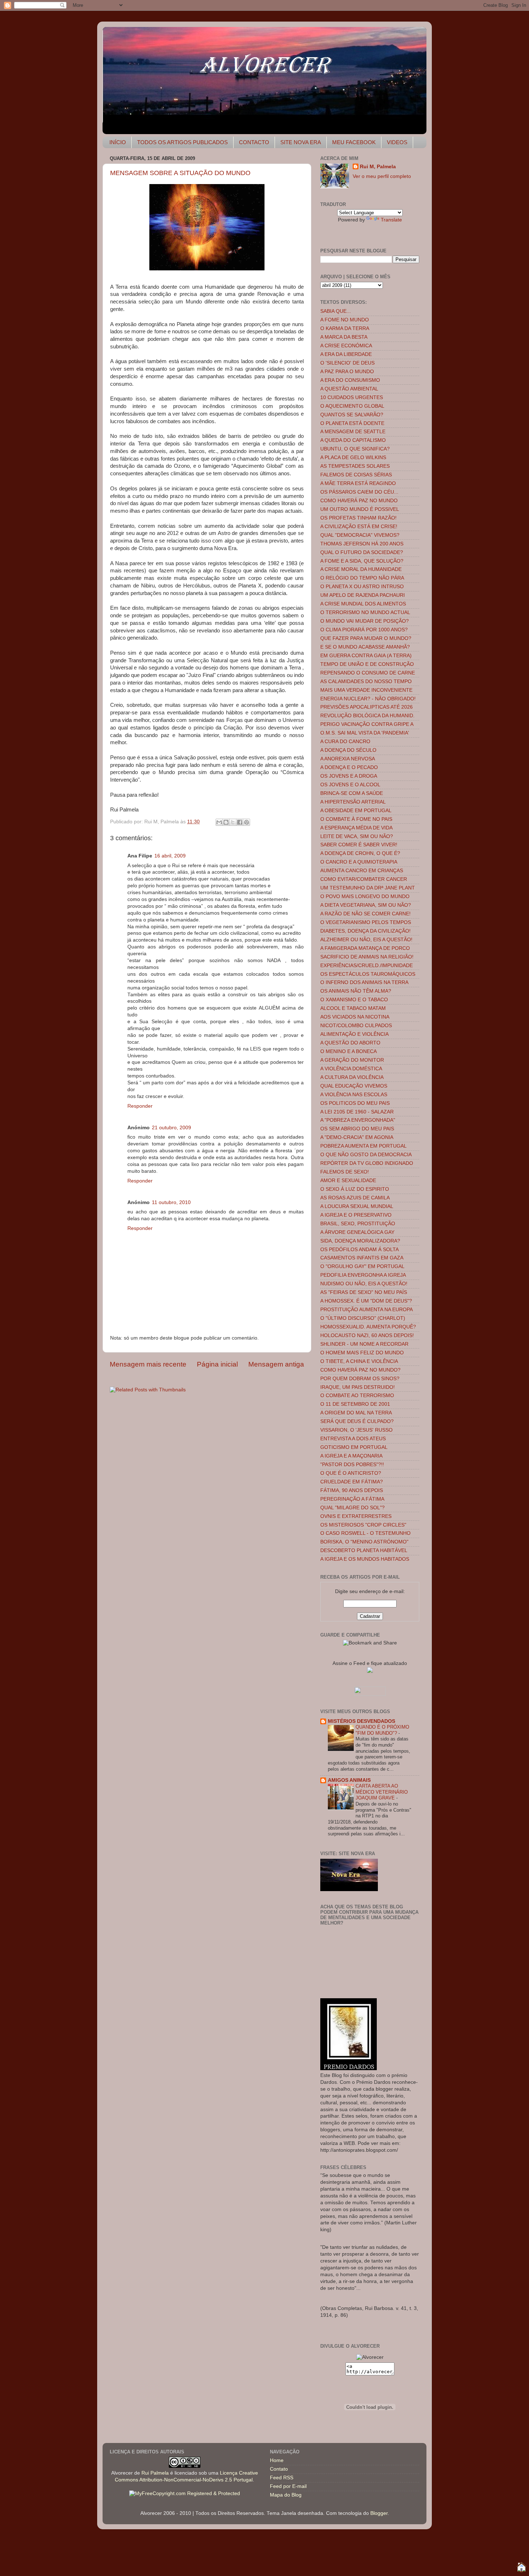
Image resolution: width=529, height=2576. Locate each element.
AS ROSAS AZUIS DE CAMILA (355, 1198)
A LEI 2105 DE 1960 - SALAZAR (357, 1112)
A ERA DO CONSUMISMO (350, 380)
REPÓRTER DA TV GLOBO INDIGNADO (367, 1163)
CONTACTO (254, 142)
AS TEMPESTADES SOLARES (355, 466)
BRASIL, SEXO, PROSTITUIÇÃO (358, 1224)
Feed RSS (282, 2478)
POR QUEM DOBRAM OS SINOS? (360, 1379)
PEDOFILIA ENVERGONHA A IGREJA (363, 1275)
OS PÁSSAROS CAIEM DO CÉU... (359, 492)
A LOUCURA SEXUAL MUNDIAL (357, 1206)
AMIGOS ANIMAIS (349, 1780)
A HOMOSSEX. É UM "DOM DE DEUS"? (366, 1301)
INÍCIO (118, 142)
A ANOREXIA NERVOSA (348, 759)
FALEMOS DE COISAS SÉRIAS (356, 475)
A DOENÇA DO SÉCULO (348, 750)
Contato (279, 2469)
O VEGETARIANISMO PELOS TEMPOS (366, 922)
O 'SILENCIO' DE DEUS (347, 363)
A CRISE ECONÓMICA (346, 346)
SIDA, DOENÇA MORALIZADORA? (360, 1241)
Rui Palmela (155, 2473)
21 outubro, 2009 (171, 1128)
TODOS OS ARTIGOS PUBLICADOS (182, 142)
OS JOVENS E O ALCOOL (350, 785)
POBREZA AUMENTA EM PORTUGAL (363, 1146)
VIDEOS (397, 142)
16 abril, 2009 (170, 856)
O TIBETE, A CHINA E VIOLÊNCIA (359, 1361)
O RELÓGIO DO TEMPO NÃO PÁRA (362, 578)
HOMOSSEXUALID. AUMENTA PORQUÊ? (368, 1327)
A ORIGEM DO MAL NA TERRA (356, 1413)
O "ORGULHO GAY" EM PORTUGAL (362, 1266)
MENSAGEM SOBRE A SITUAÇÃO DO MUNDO (180, 173)
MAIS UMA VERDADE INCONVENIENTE (366, 690)
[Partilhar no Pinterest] (247, 822)
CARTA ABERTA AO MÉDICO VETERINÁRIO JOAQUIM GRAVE (382, 1792)
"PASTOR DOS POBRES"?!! (352, 1465)
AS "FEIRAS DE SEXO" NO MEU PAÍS (364, 1292)
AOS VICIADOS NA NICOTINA (355, 1017)
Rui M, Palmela (378, 167)
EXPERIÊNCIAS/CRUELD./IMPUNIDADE (367, 966)
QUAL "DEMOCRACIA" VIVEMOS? (360, 535)
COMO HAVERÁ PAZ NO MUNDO (359, 501)
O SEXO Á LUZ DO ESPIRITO (355, 1189)
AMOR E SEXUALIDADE (348, 1181)
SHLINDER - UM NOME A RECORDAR (364, 1344)
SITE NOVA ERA (301, 142)
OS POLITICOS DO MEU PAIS (355, 1103)
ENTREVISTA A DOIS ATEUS (353, 1439)
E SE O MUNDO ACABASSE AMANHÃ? (365, 647)
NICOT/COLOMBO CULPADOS (356, 1026)
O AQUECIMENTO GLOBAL (352, 406)
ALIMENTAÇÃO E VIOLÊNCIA (354, 1034)
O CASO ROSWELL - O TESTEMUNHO (365, 1533)
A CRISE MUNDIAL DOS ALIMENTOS (363, 604)
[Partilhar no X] (233, 822)
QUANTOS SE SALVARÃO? (352, 415)
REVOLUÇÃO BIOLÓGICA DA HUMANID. (367, 716)
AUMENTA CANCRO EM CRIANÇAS (362, 871)
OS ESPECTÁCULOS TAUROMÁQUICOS (368, 974)
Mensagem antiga (276, 1364)
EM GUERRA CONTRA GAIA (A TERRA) (366, 656)
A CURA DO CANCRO (345, 742)
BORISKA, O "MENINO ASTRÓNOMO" (364, 1542)
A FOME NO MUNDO (345, 320)
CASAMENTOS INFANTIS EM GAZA (362, 1258)
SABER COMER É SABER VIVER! (359, 845)
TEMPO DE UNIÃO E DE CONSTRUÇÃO (367, 664)
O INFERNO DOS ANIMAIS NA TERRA (364, 982)
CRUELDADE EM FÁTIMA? (352, 1482)
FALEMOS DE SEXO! (345, 1172)
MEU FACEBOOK (354, 142)
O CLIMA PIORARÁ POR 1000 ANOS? (364, 630)
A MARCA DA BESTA (344, 337)
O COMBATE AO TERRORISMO (357, 1395)
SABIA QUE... (336, 311)
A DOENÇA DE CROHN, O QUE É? (360, 853)
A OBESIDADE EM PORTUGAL (356, 811)
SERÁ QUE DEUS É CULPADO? (357, 1421)
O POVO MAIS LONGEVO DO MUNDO (365, 896)
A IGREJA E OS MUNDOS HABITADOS (365, 1559)
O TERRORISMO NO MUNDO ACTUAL (365, 612)
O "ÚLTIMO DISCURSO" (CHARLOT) (363, 1318)
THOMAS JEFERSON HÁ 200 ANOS (362, 544)
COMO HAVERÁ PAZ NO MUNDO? (360, 1370)
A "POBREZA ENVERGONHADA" (358, 1120)
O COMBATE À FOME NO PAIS (356, 819)
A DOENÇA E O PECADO (349, 767)
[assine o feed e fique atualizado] (370, 1671)
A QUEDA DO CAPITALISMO (353, 440)
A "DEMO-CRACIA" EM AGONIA (357, 1137)
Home (277, 2460)
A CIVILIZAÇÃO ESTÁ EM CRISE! (359, 527)
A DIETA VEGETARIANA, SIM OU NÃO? (366, 905)
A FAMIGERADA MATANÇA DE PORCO (365, 948)
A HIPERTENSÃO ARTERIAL (353, 802)
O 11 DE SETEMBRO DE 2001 (355, 1404)
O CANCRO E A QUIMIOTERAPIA (359, 862)
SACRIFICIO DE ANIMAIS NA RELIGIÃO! (367, 957)
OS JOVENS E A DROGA (349, 776)
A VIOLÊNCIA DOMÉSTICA (351, 1069)
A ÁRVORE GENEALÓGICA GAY (357, 1232)
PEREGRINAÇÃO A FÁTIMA (352, 1499)
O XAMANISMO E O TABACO (354, 1000)
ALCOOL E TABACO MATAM (353, 1008)
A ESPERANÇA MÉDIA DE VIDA (356, 828)
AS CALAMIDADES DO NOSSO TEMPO (366, 681)
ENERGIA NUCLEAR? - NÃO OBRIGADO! (368, 699)
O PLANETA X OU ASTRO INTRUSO (362, 587)
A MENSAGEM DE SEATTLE (353, 432)
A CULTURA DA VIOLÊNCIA (352, 1077)
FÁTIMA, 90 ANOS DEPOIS (352, 1490)
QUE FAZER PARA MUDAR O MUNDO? (366, 638)
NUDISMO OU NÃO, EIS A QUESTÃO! (364, 1284)
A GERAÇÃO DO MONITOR (352, 1060)
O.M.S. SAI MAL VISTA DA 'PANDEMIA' (365, 733)
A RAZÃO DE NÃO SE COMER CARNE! (365, 914)
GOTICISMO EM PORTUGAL (354, 1447)
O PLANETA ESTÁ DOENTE (352, 423)
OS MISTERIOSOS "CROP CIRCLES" (363, 1525)
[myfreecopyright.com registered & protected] (185, 2493)
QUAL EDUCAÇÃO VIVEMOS (354, 1086)
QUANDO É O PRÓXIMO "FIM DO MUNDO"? (382, 1730)
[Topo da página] (521, 2568)
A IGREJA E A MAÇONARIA (351, 1456)
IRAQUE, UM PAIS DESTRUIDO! (358, 1387)
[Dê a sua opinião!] (226, 822)
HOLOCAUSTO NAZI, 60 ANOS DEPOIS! (367, 1335)
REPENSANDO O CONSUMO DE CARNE (368, 673)
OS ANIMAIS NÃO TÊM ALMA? (356, 991)
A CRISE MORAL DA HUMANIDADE (361, 569)
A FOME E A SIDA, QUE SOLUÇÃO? (362, 561)
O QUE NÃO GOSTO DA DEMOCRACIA (366, 1155)
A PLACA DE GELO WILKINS (353, 457)
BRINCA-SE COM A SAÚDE (352, 793)
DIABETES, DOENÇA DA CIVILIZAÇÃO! (365, 931)
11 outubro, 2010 (171, 1202)
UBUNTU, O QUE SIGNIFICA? (355, 449)
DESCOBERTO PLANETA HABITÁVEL (364, 1550)
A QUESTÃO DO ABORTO (350, 1043)
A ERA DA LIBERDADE (346, 354)
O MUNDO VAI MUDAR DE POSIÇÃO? (365, 621)
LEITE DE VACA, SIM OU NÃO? (357, 836)
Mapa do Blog (286, 2495)
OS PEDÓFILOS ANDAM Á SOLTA (360, 1250)
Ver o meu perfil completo (382, 176)
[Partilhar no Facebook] (240, 822)
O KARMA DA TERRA (345, 328)
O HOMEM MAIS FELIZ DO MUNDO (362, 1353)
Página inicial (217, 1364)
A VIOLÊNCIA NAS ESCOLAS (354, 1095)
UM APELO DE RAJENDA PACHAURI (363, 595)
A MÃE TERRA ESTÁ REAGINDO (358, 483)
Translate (391, 220)
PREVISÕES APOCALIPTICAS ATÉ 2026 (367, 707)
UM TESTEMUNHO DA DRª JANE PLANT (368, 888)
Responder (140, 1106)
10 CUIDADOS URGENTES (352, 397)
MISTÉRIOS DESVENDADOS (361, 1721)
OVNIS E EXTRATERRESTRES (356, 1516)
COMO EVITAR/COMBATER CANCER (364, 879)
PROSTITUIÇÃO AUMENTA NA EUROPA (367, 1310)
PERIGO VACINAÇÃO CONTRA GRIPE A (367, 724)
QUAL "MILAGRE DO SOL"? (352, 1508)
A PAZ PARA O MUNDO (347, 372)
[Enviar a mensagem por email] (219, 822)
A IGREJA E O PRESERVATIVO (356, 1215)
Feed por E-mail (288, 2486)
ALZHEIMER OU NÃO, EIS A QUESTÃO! (366, 940)
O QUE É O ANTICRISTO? (351, 1473)
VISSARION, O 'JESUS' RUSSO (356, 1430)
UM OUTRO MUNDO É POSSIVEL (360, 509)
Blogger (379, 2513)
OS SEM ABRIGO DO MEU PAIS (357, 1129)
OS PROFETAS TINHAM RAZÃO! (358, 518)
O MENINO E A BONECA (349, 1051)
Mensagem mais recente (148, 1364)
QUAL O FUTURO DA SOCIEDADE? (362, 552)
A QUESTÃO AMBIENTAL (349, 389)
